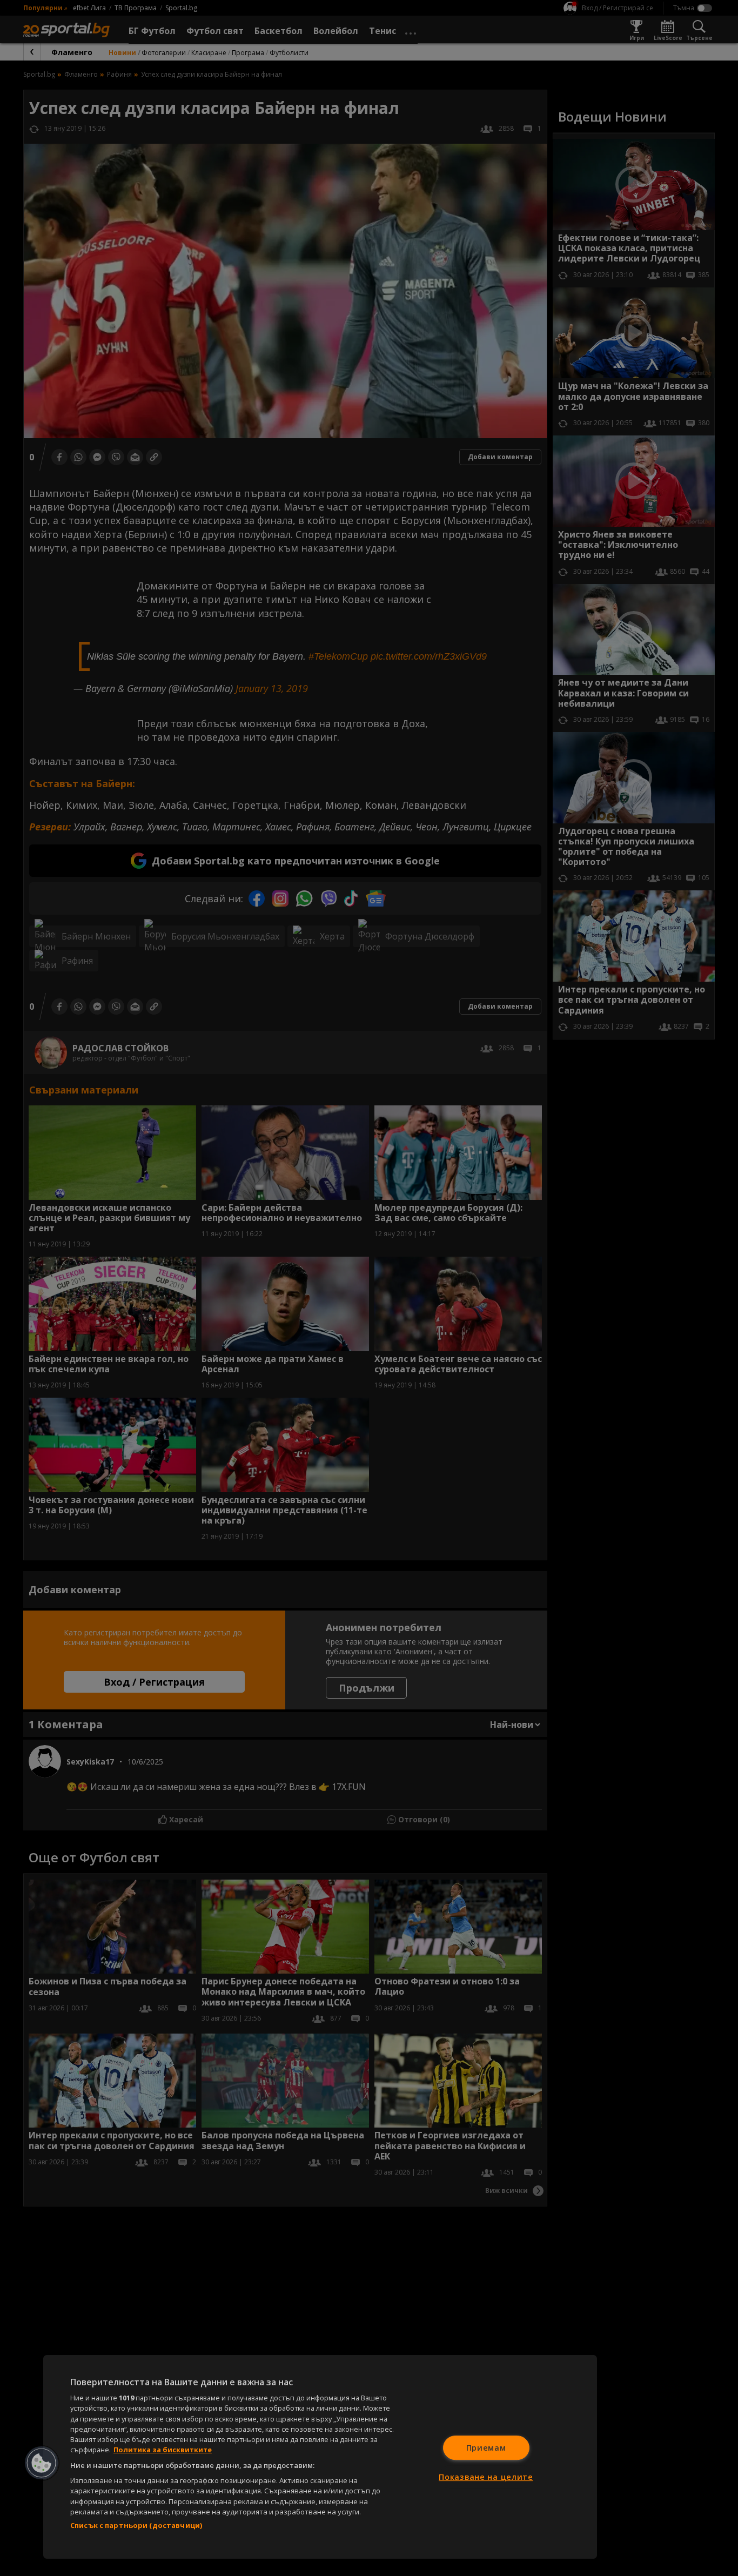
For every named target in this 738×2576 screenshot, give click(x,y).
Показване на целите (486, 2477)
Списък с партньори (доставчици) (136, 2525)
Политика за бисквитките (163, 2450)
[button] (42, 2463)
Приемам (486, 2448)
